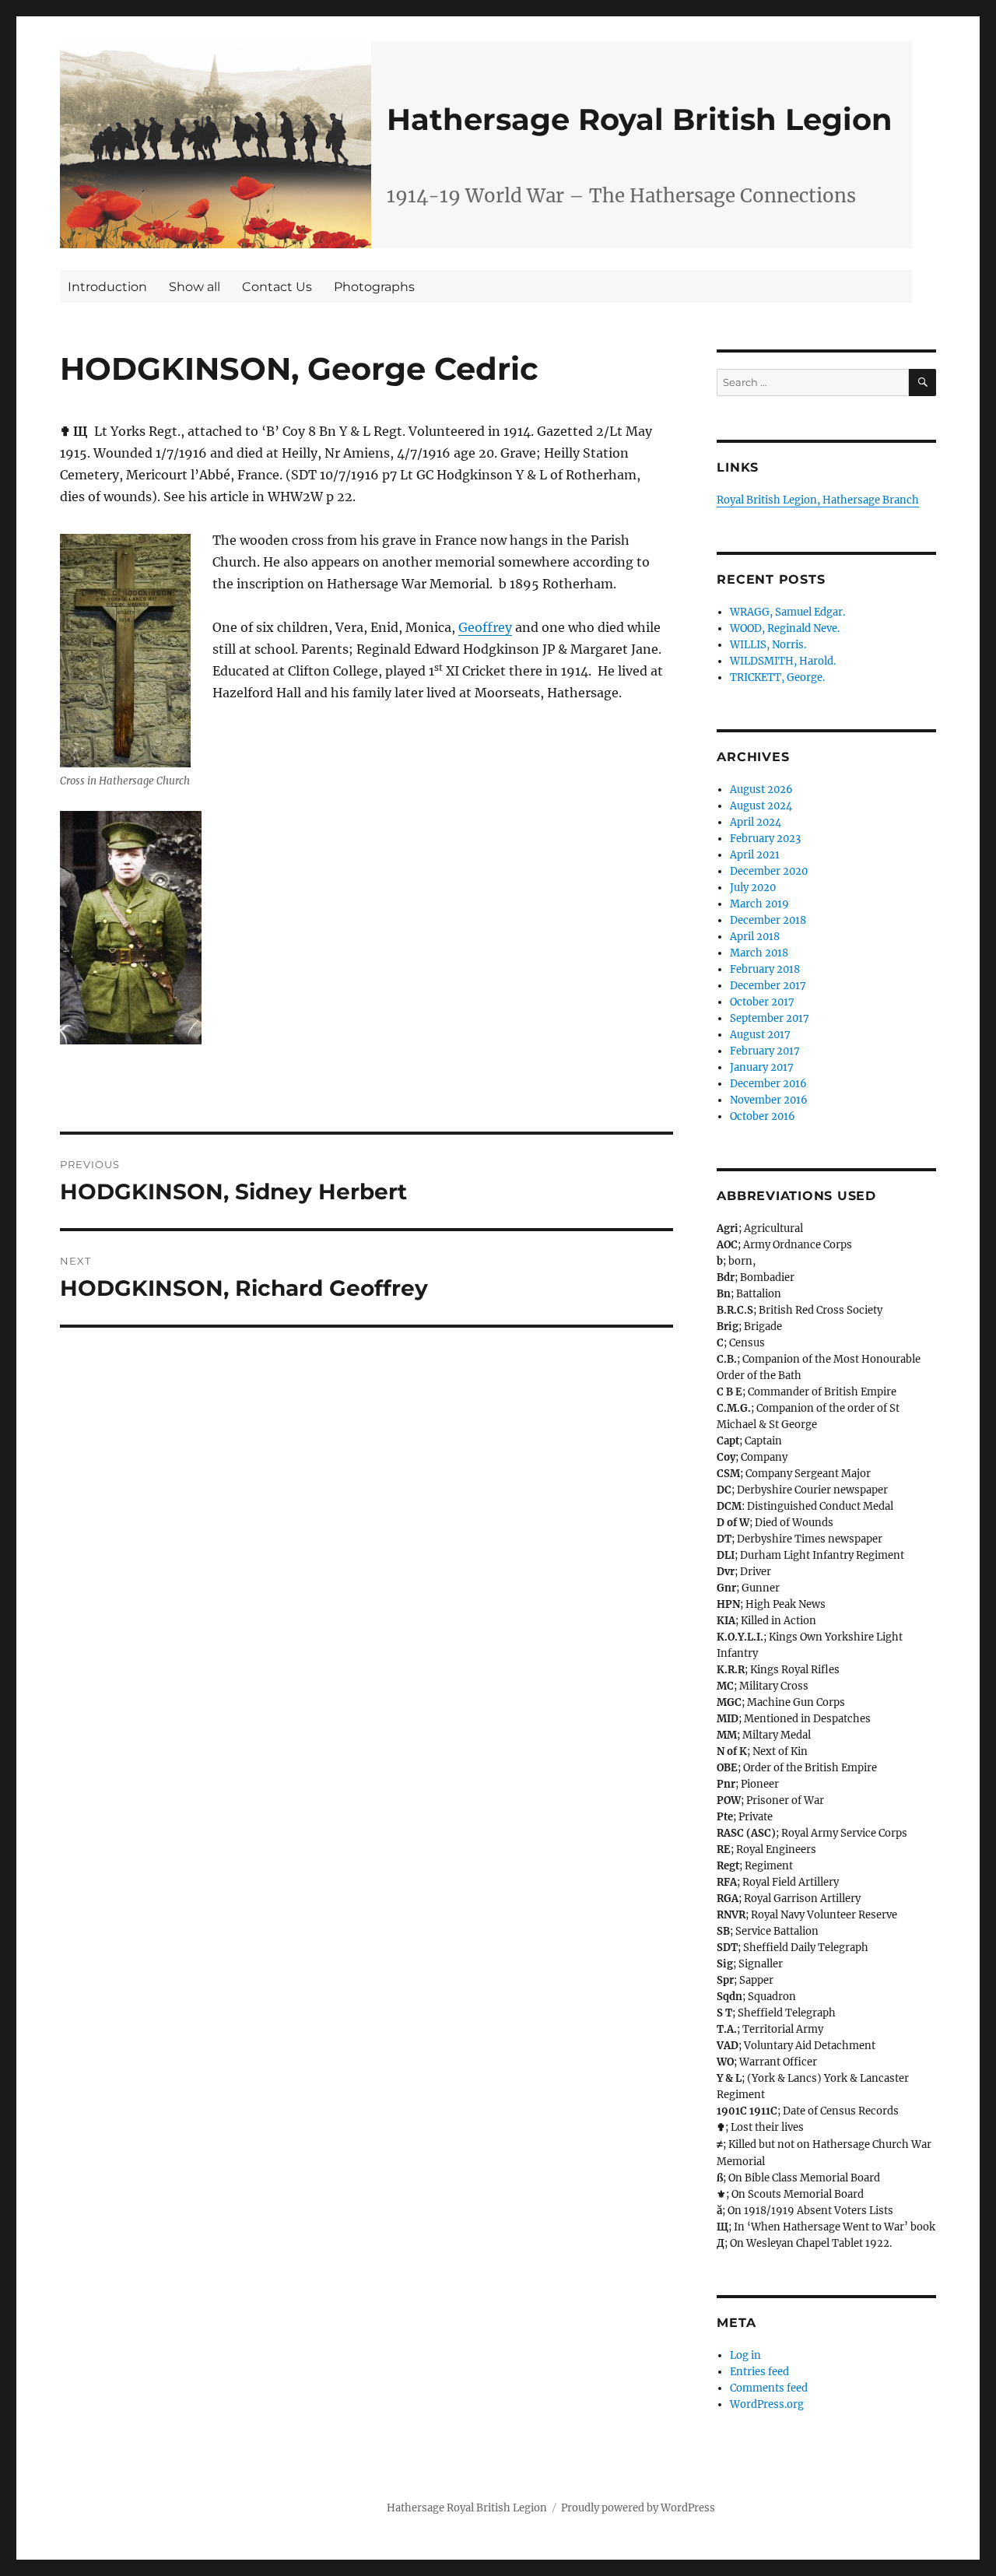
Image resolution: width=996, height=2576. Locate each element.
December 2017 (768, 986)
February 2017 (765, 1051)
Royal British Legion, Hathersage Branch (818, 500)
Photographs (374, 287)
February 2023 (765, 839)
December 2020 (769, 871)
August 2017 (760, 1035)
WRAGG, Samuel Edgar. (787, 612)
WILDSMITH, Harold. (783, 661)
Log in (745, 2355)
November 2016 (769, 1100)
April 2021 (755, 855)
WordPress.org (767, 2404)
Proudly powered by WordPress (638, 2508)
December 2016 (768, 1084)
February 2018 (765, 969)
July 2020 (753, 888)
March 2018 (759, 953)
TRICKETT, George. (777, 677)
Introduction (107, 287)
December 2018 (768, 920)
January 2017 (762, 1067)
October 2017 (762, 1002)
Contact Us (277, 287)
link (216, 145)
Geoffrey (485, 627)
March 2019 (759, 904)
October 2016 (763, 1116)
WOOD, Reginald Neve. (785, 628)
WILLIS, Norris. (768, 645)
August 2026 (761, 790)
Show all (195, 287)
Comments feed (769, 2388)
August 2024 (761, 806)
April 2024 (756, 822)
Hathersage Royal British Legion (640, 119)
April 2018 (755, 937)
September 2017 (770, 1018)
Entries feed (759, 2372)
